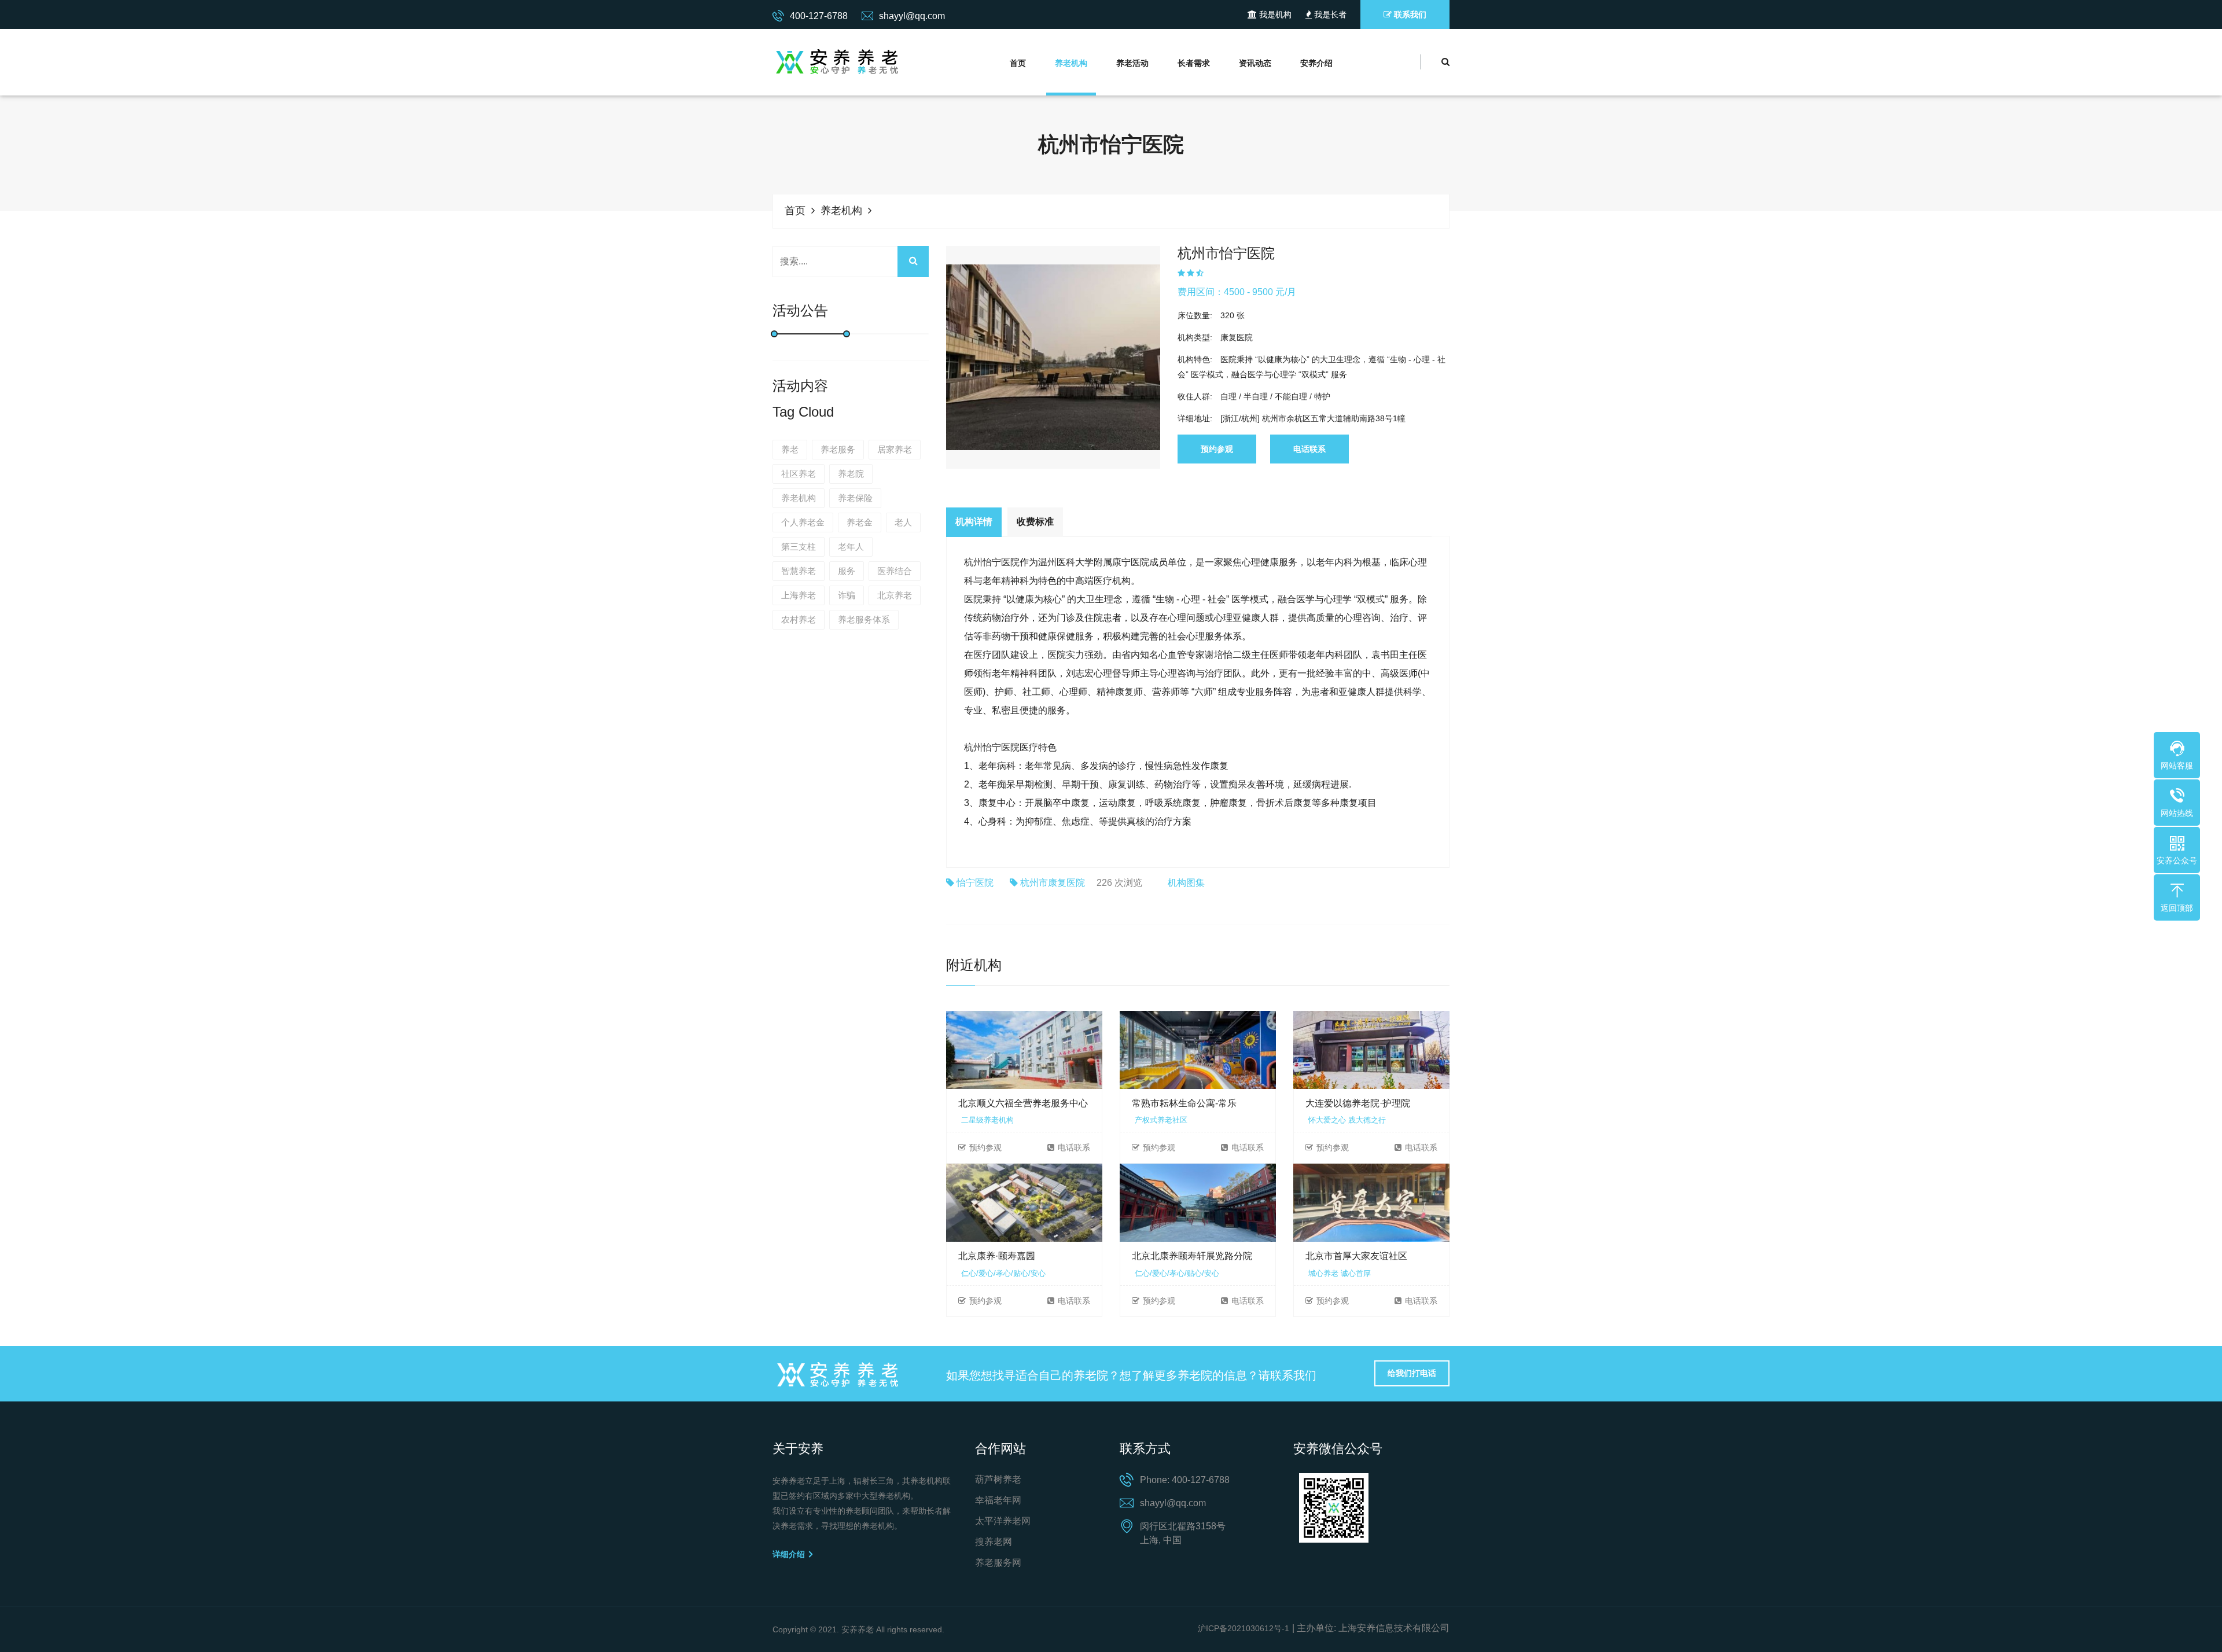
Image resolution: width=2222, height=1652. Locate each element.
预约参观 (1217, 449)
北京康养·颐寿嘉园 (997, 1256)
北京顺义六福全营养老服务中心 (1023, 1103)
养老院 (851, 474)
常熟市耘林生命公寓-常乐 (1184, 1103)
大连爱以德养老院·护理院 (1358, 1103)
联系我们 (1409, 14)
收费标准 (1035, 522)
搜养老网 (994, 1542)
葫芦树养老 (998, 1479)
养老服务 (838, 449)
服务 (847, 571)
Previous (929, 337)
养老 (790, 449)
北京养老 (895, 595)
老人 (903, 522)
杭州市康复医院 (1053, 883)
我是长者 (1329, 14)
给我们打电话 (1412, 1373)
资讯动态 (1255, 63)
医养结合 (895, 571)
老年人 (851, 547)
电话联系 (1309, 449)
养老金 (860, 522)
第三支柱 (799, 547)
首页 (1018, 63)
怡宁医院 (975, 883)
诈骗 (847, 595)
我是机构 (1274, 14)
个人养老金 (803, 522)
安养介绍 (1316, 63)
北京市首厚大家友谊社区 (1356, 1256)
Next (1178, 337)
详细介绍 (790, 1554)
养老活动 (1132, 63)
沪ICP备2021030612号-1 (1244, 1628)
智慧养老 (799, 571)
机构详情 (974, 522)
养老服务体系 (864, 619)
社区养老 (799, 474)
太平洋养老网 (1003, 1521)
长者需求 (1194, 63)
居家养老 (895, 449)
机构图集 (1186, 883)
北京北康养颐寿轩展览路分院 (1192, 1256)
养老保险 (855, 498)
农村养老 (799, 619)
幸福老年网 (998, 1500)
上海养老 (799, 595)
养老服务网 (998, 1563)
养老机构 (1071, 63)
